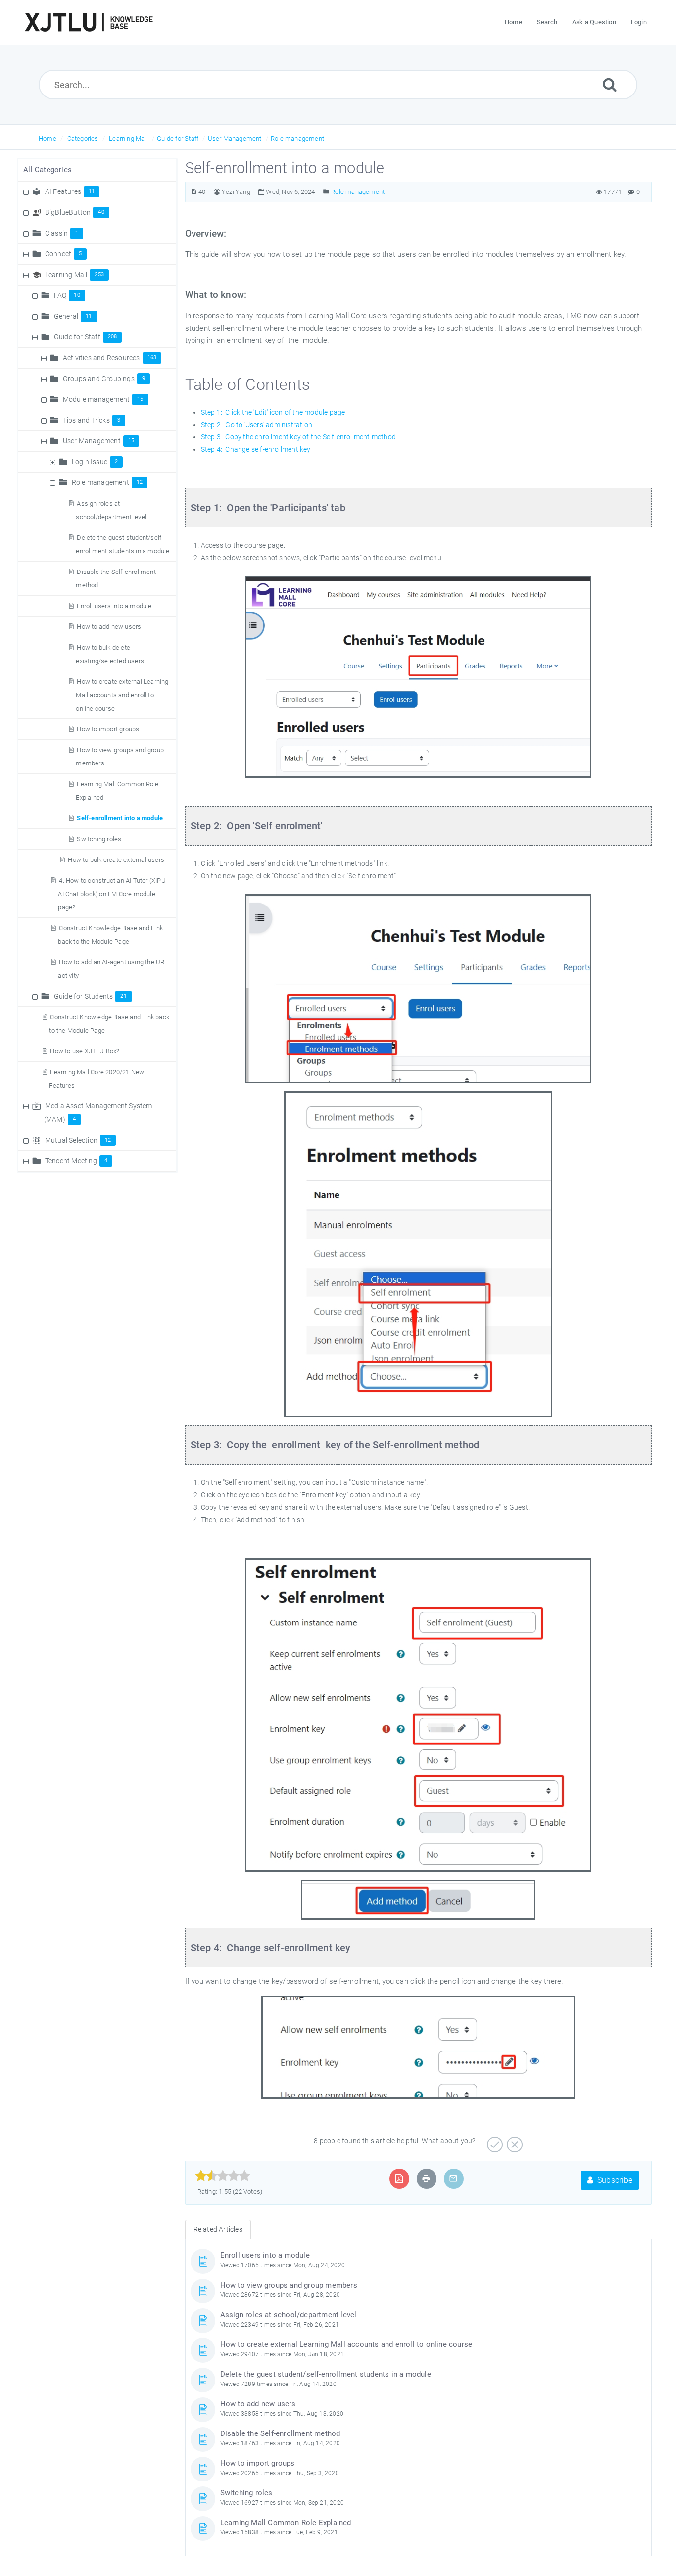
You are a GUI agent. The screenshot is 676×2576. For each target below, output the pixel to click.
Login (639, 22)
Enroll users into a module (114, 606)
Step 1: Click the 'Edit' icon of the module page (273, 412)
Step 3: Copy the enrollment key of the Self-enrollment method (298, 437)
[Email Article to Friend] (453, 2178)
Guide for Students (90, 996)
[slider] (223, 2176)
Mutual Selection (78, 1140)
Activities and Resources (110, 358)
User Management (235, 138)
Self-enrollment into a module (120, 818)
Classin (62, 233)
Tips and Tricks (92, 420)
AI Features (70, 191)
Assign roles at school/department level (289, 2315)
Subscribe (614, 2180)
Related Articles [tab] (218, 2229)
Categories (83, 138)
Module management (103, 399)
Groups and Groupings (104, 379)
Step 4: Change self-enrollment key (256, 449)
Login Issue (95, 462)
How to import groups (108, 729)
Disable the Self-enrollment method (280, 2433)
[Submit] (610, 84)
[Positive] (494, 2141)
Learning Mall (128, 138)
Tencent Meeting (76, 1161)
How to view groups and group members (289, 2285)
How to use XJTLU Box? (85, 1051)
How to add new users (109, 627)
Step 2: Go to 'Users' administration (257, 425)
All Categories (48, 170)
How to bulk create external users (116, 860)
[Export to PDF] (399, 2178)
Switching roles (99, 839)
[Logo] (89, 22)
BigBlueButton (75, 212)
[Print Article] (426, 2178)
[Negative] (513, 2141)
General (73, 316)
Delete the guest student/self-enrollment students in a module (326, 2374)
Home (48, 138)
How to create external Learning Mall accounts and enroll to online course (122, 695)
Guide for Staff (178, 138)
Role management (297, 138)
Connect (64, 254)
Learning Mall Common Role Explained (286, 2523)
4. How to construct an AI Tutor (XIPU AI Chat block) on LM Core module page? (112, 894)
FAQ (67, 295)
